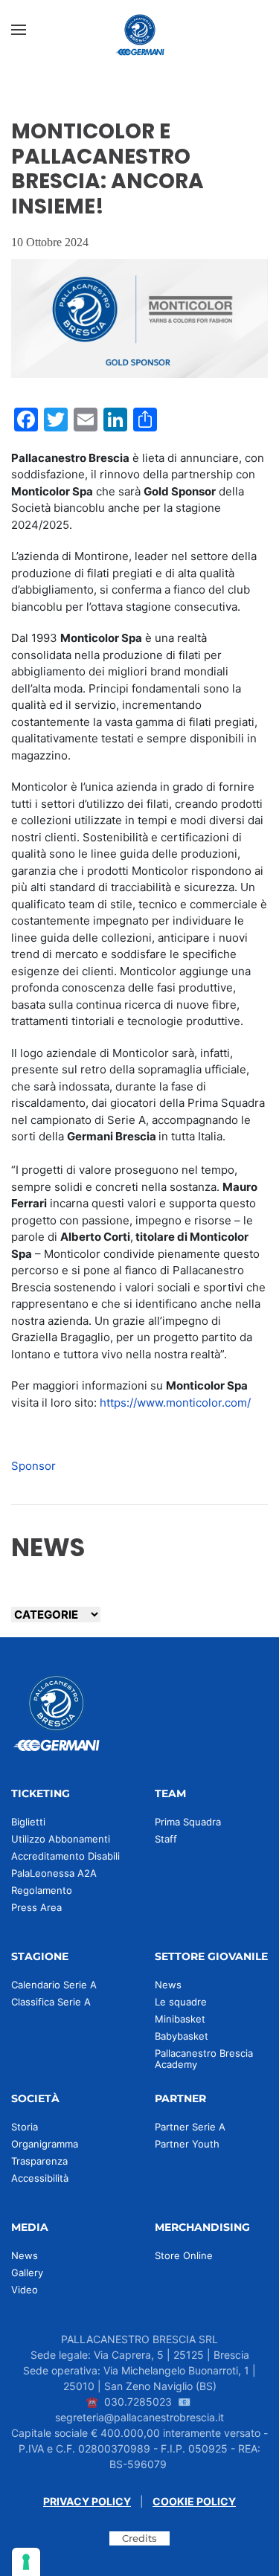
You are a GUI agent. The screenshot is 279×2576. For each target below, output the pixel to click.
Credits (139, 2538)
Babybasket (182, 2036)
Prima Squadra (188, 1822)
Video (25, 2290)
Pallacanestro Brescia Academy (204, 2059)
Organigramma (45, 2144)
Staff (166, 1839)
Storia (25, 2127)
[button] (19, 30)
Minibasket (180, 2019)
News (168, 1985)
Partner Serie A (190, 2127)
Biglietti (28, 1822)
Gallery (27, 2273)
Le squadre (181, 2002)
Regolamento (42, 1890)
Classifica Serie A (51, 2002)
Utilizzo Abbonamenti (61, 1839)
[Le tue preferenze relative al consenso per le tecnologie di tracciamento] (26, 2562)
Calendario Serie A (54, 1985)
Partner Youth (187, 2144)
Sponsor (33, 1466)
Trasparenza (39, 2161)
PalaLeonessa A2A (54, 1873)
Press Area (36, 1907)
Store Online (184, 2255)
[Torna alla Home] (140, 30)
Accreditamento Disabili (65, 1856)
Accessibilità (40, 2178)
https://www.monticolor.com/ (175, 1403)
